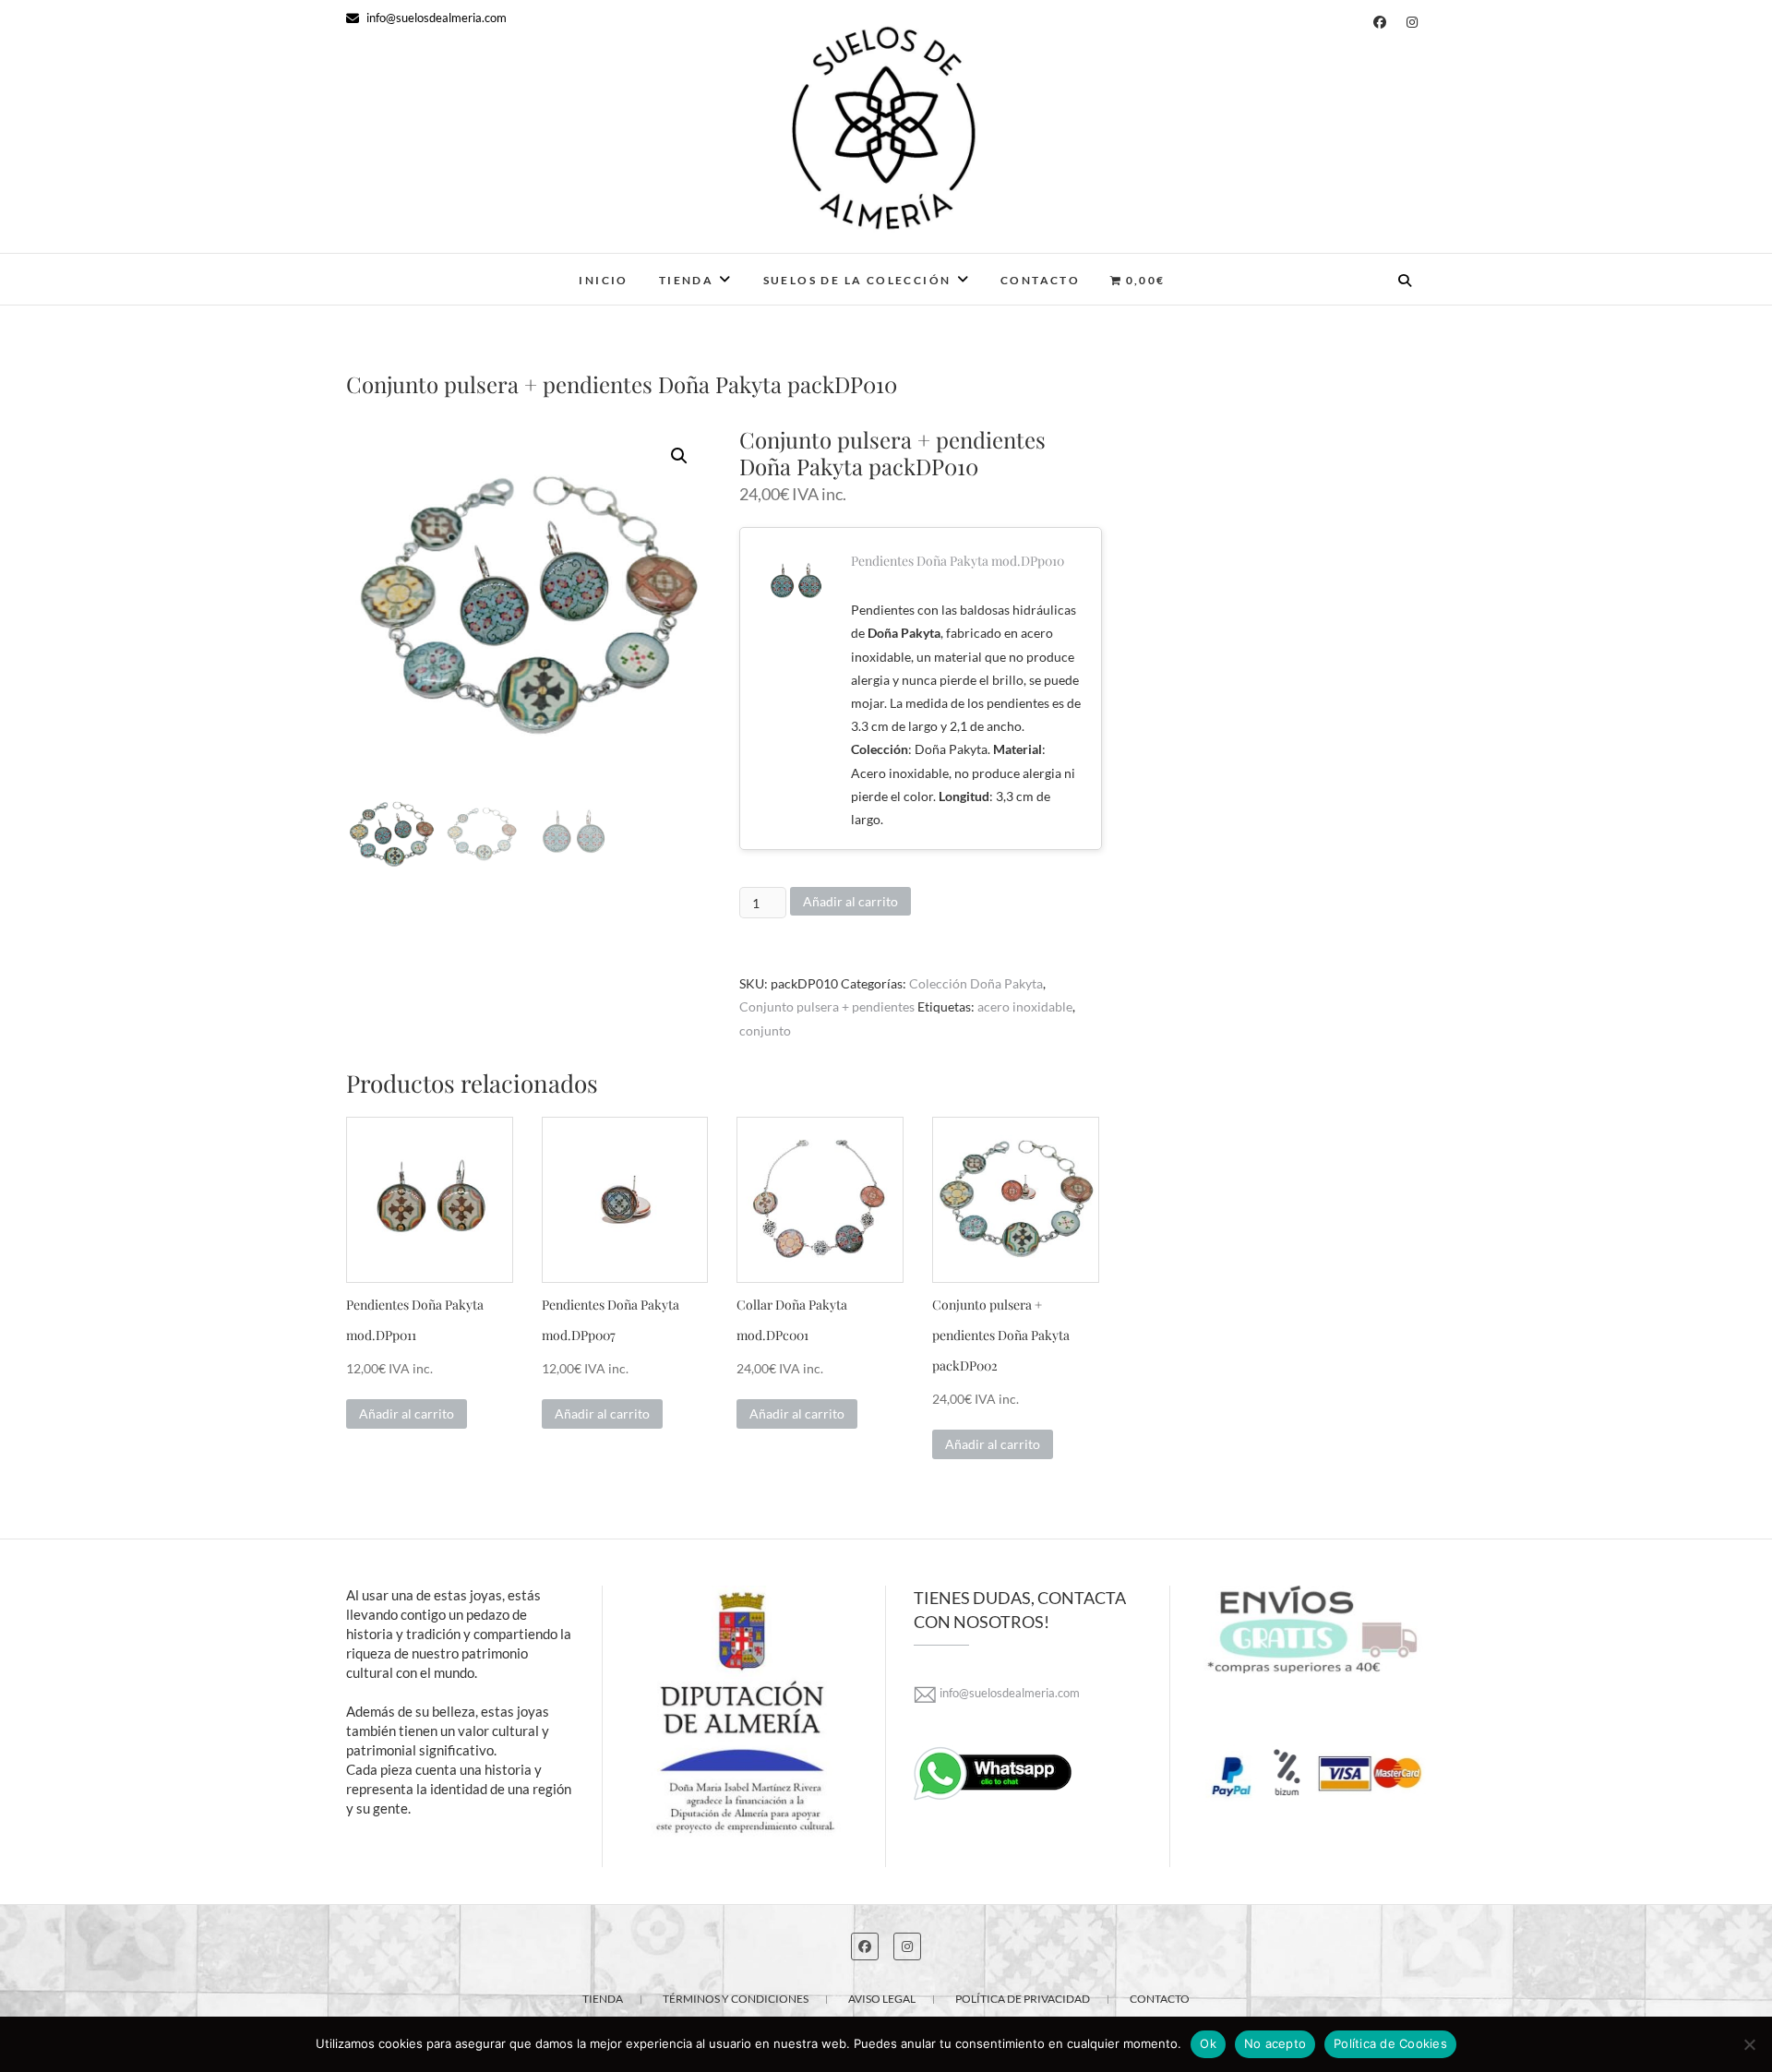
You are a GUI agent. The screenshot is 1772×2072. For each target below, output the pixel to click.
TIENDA (603, 1999)
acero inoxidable (1025, 1006)
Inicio (603, 280)
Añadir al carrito (850, 901)
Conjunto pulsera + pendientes (827, 1006)
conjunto (765, 1030)
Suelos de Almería (435, 268)
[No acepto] (1749, 2044)
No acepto (1275, 2043)
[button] (679, 456)
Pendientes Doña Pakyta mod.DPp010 (958, 561)
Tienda (686, 280)
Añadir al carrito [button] (407, 1413)
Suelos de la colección (857, 280)
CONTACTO (1040, 280)
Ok (1208, 2043)
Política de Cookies (1390, 2043)
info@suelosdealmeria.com (435, 18)
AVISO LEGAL (882, 1999)
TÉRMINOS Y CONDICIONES (736, 1999)
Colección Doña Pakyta (976, 983)
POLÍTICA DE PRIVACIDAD (1023, 1999)
